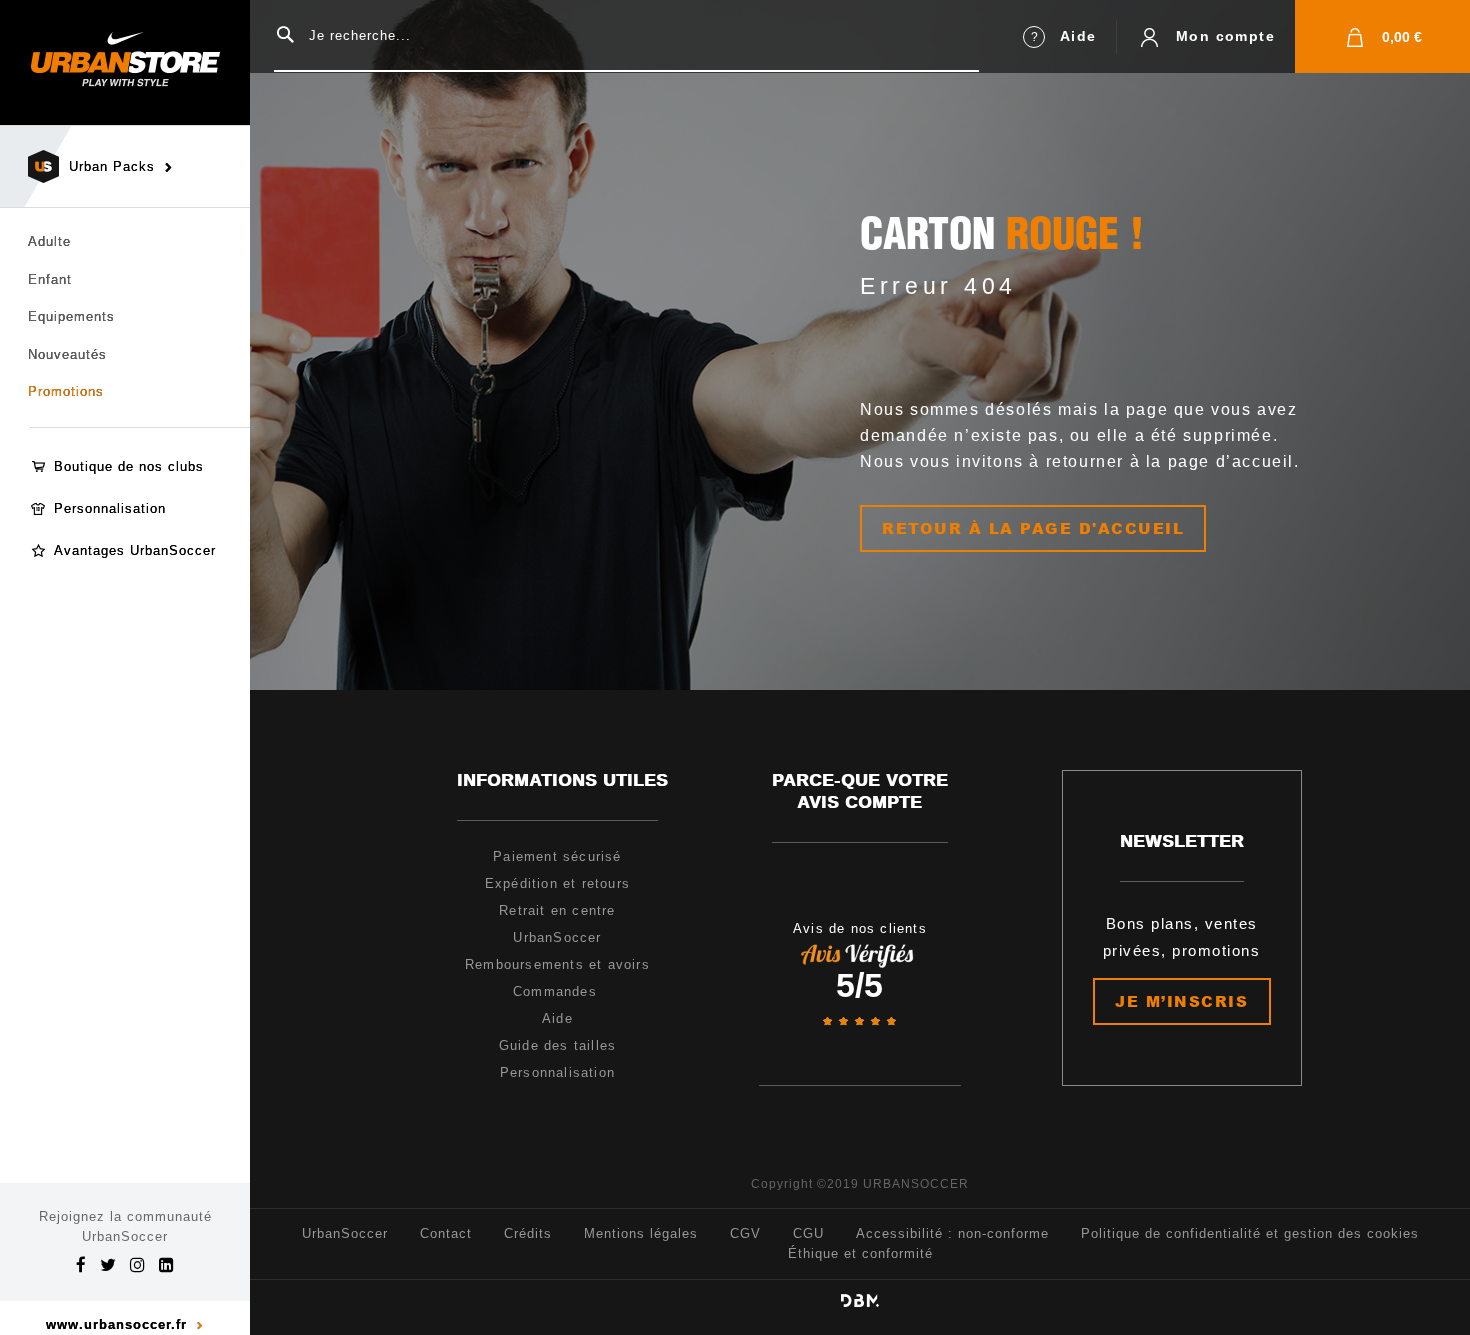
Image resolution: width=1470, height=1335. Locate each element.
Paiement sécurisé (557, 856)
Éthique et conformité (860, 1253)
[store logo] (125, 62)
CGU (808, 1233)
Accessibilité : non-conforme (952, 1233)
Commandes (557, 991)
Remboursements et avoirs (557, 964)
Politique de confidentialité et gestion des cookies (1250, 1233)
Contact (446, 1233)
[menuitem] (125, 392)
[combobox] (626, 36)
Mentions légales (641, 1233)
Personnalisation (110, 508)
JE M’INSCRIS (1181, 1001)
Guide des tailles (557, 1045)
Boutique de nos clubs (129, 466)
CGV (745, 1233)
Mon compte (1225, 36)
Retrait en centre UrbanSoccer (557, 924)
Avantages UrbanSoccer (135, 550)
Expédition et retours (557, 883)
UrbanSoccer (345, 1233)
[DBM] (860, 1300)
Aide (1078, 36)
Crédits (528, 1233)
